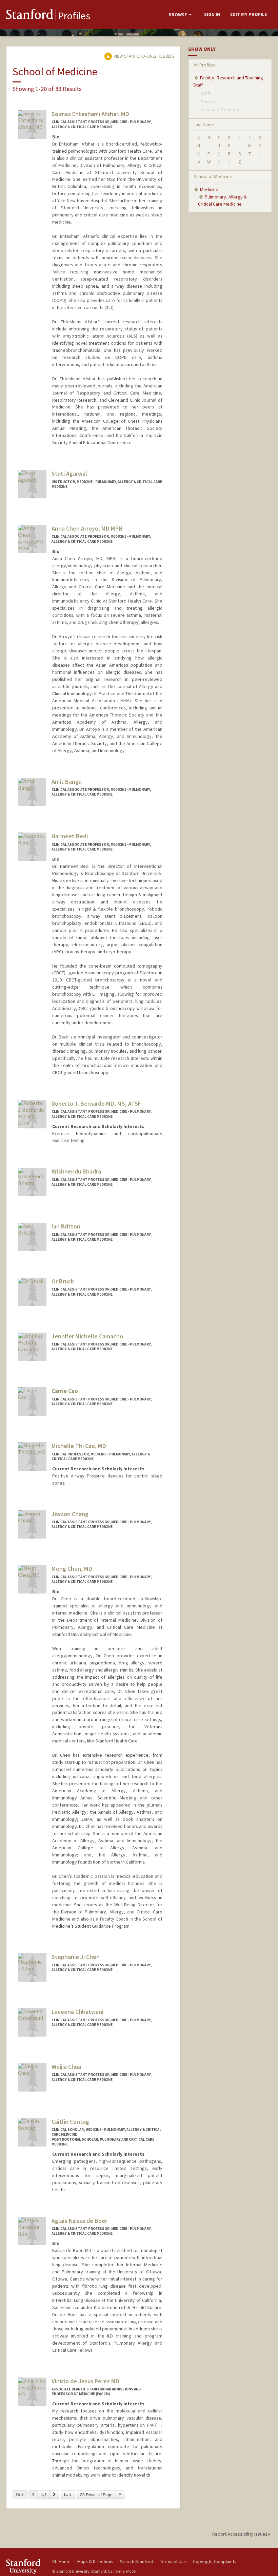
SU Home (61, 2561)
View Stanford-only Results (143, 56)
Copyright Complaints (215, 2561)
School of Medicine (213, 176)
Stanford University (25, 2566)
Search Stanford (137, 2561)
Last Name (204, 125)
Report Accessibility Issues (240, 2534)
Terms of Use (173, 2561)
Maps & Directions (95, 2561)
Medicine (209, 189)
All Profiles (204, 65)
